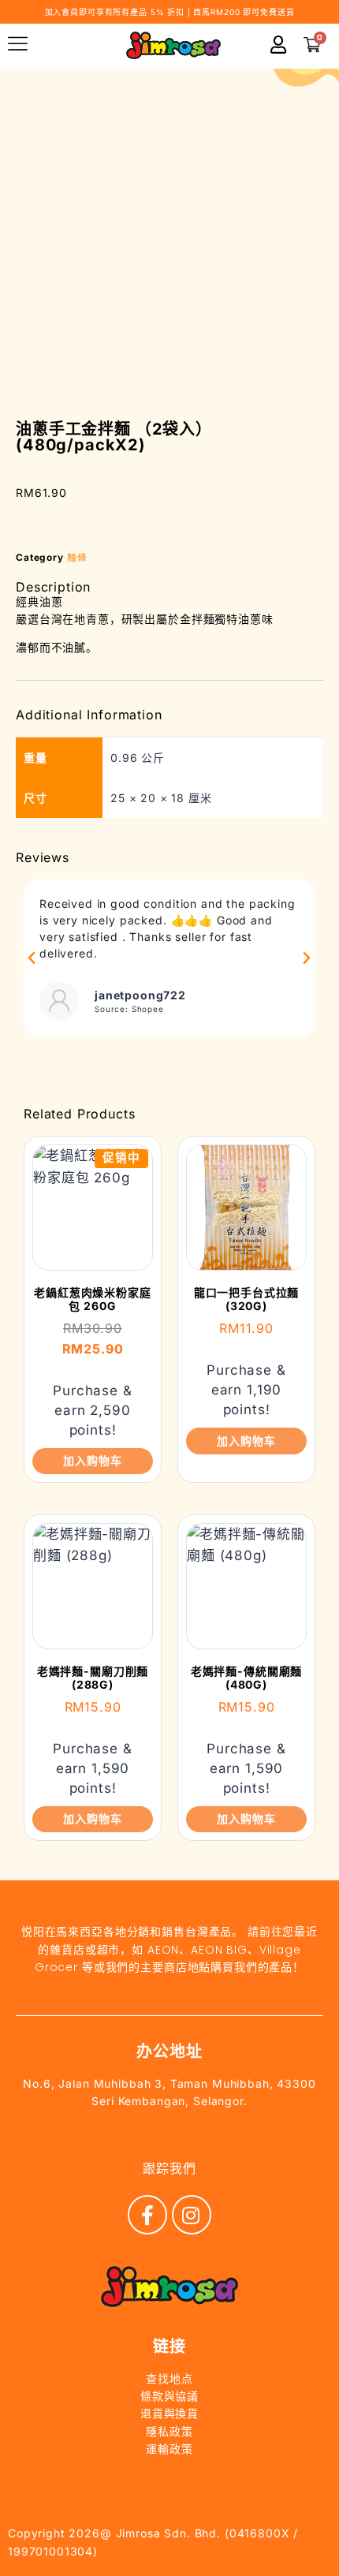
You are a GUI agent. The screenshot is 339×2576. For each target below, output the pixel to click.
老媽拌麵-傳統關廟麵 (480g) (247, 1678)
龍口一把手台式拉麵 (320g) (247, 1299)
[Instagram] (192, 2215)
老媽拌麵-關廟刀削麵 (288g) (93, 1678)
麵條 (77, 557)
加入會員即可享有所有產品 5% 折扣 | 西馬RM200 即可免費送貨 (170, 12)
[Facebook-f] (147, 2215)
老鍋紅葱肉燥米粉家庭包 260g (93, 1299)
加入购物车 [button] (92, 1460)
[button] (32, 958)
